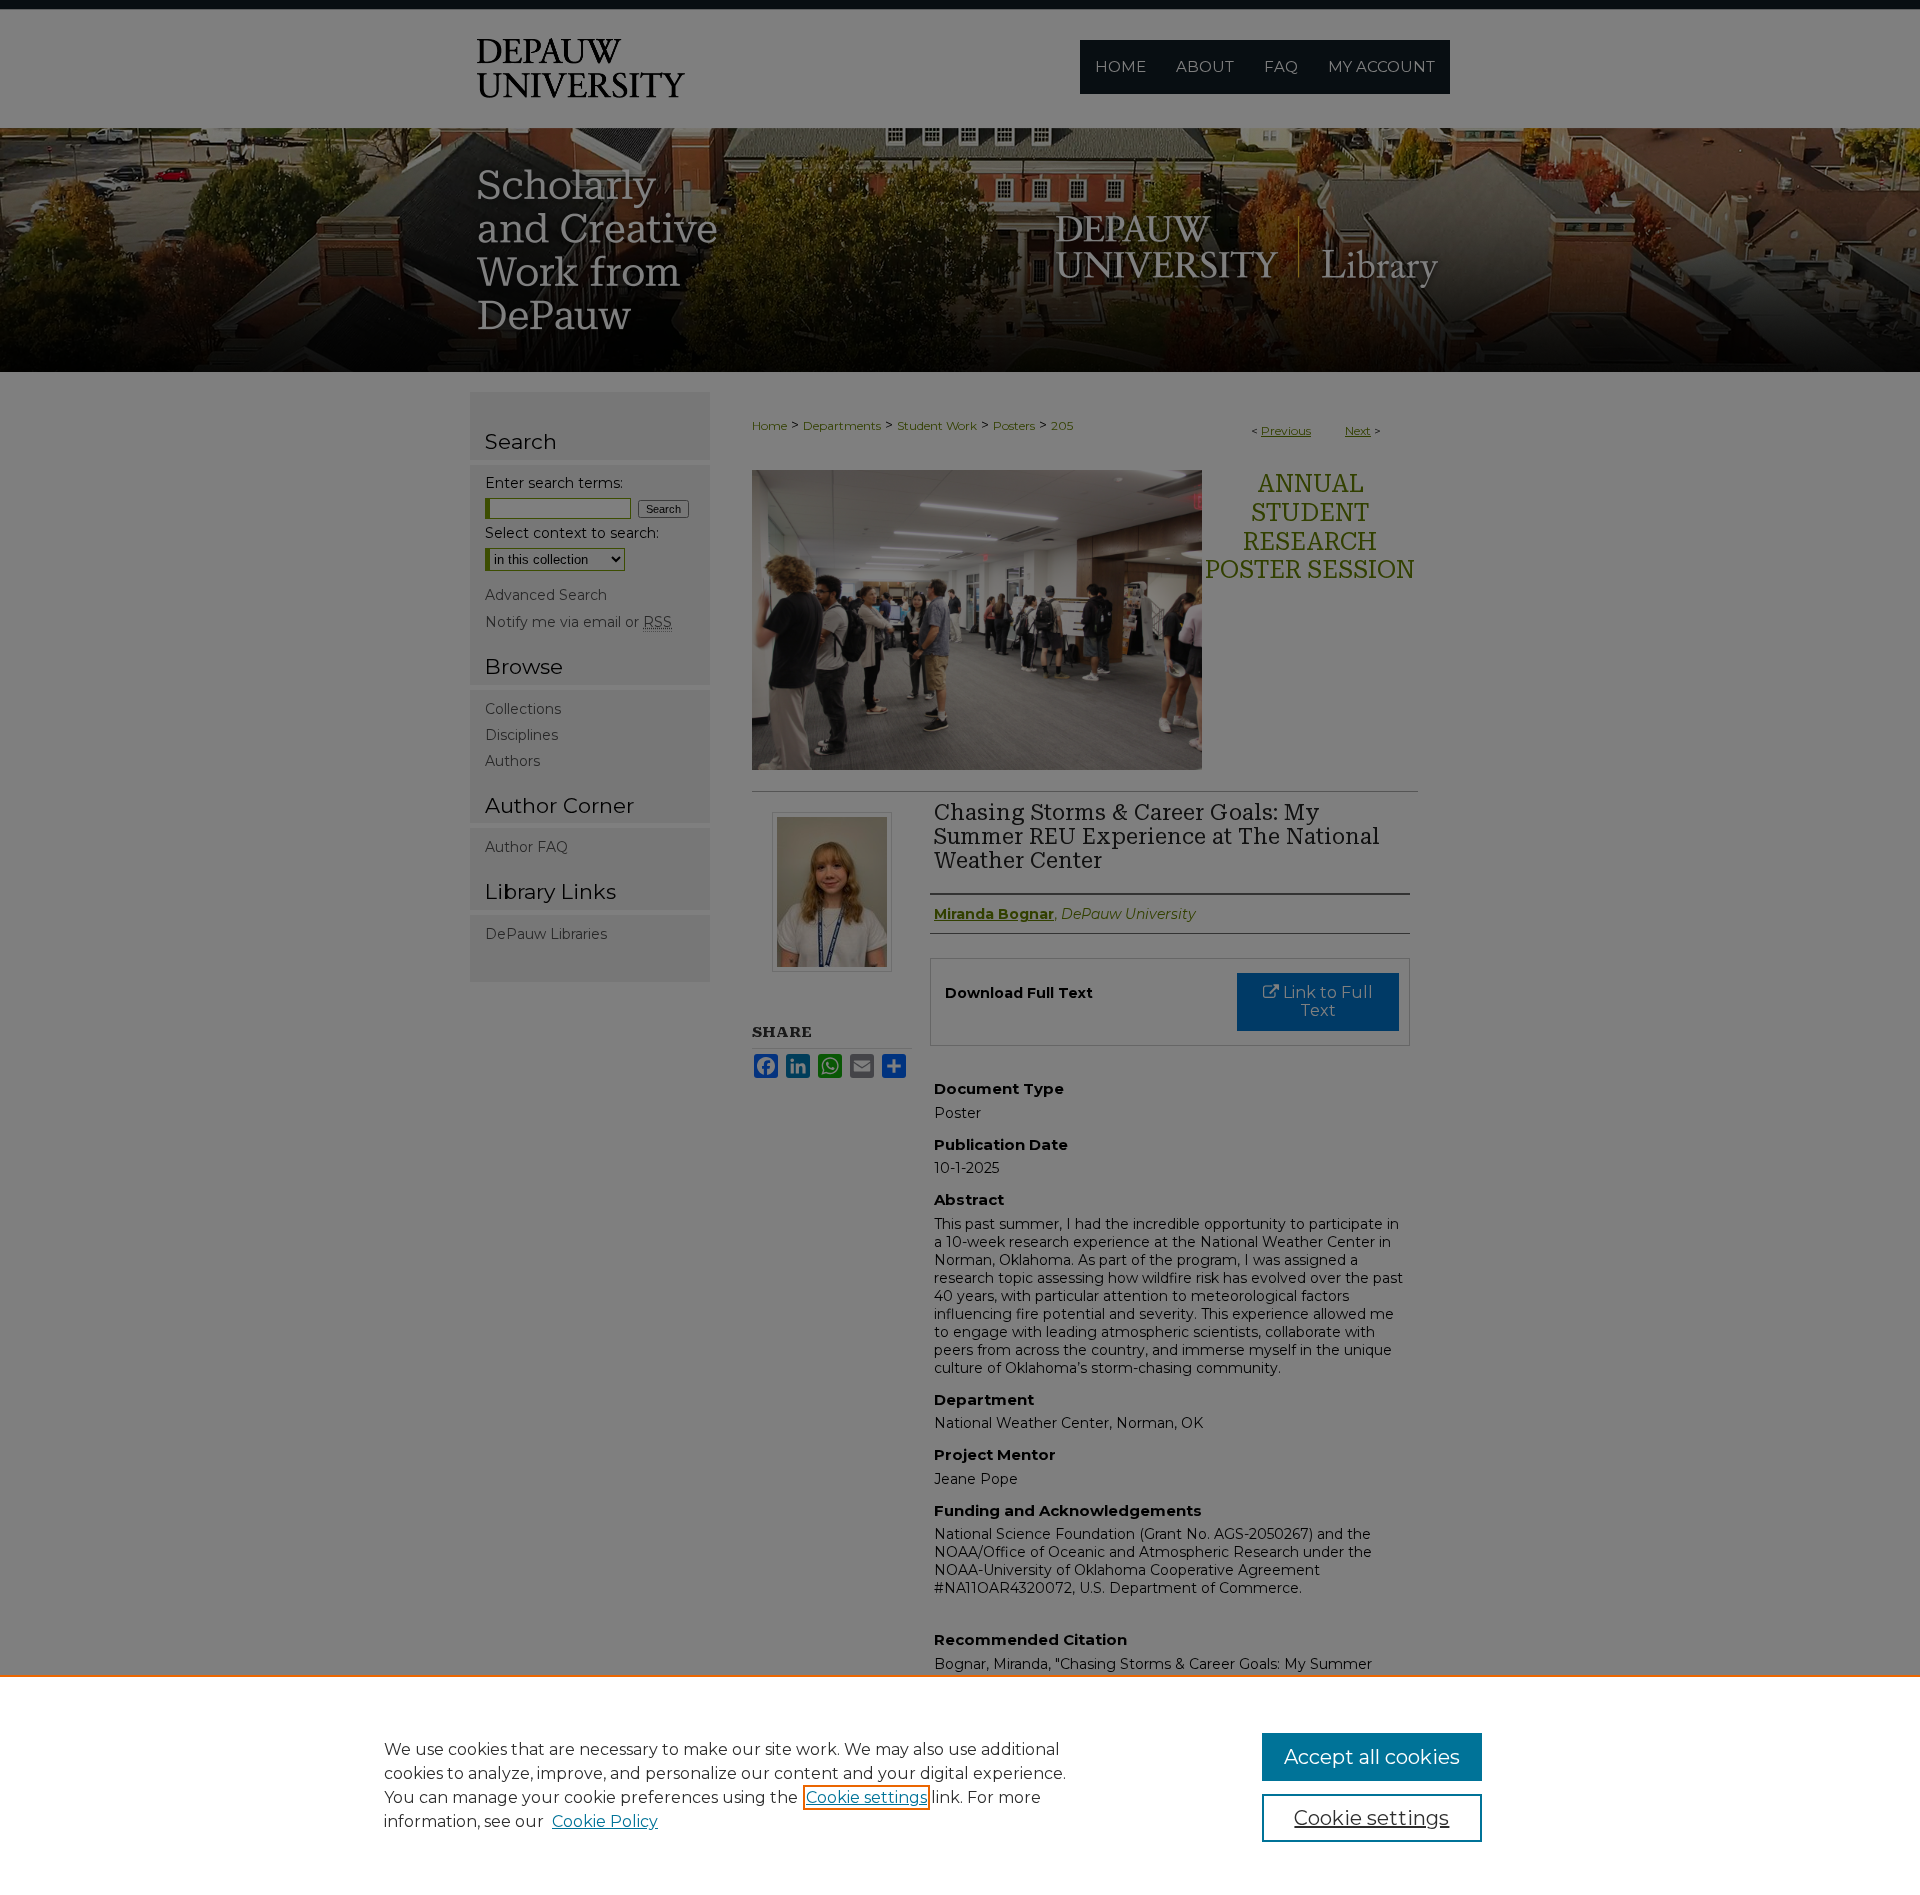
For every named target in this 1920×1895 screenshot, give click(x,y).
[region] (960, 1785)
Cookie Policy (605, 1821)
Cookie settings (866, 1797)
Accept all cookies (1372, 1757)
